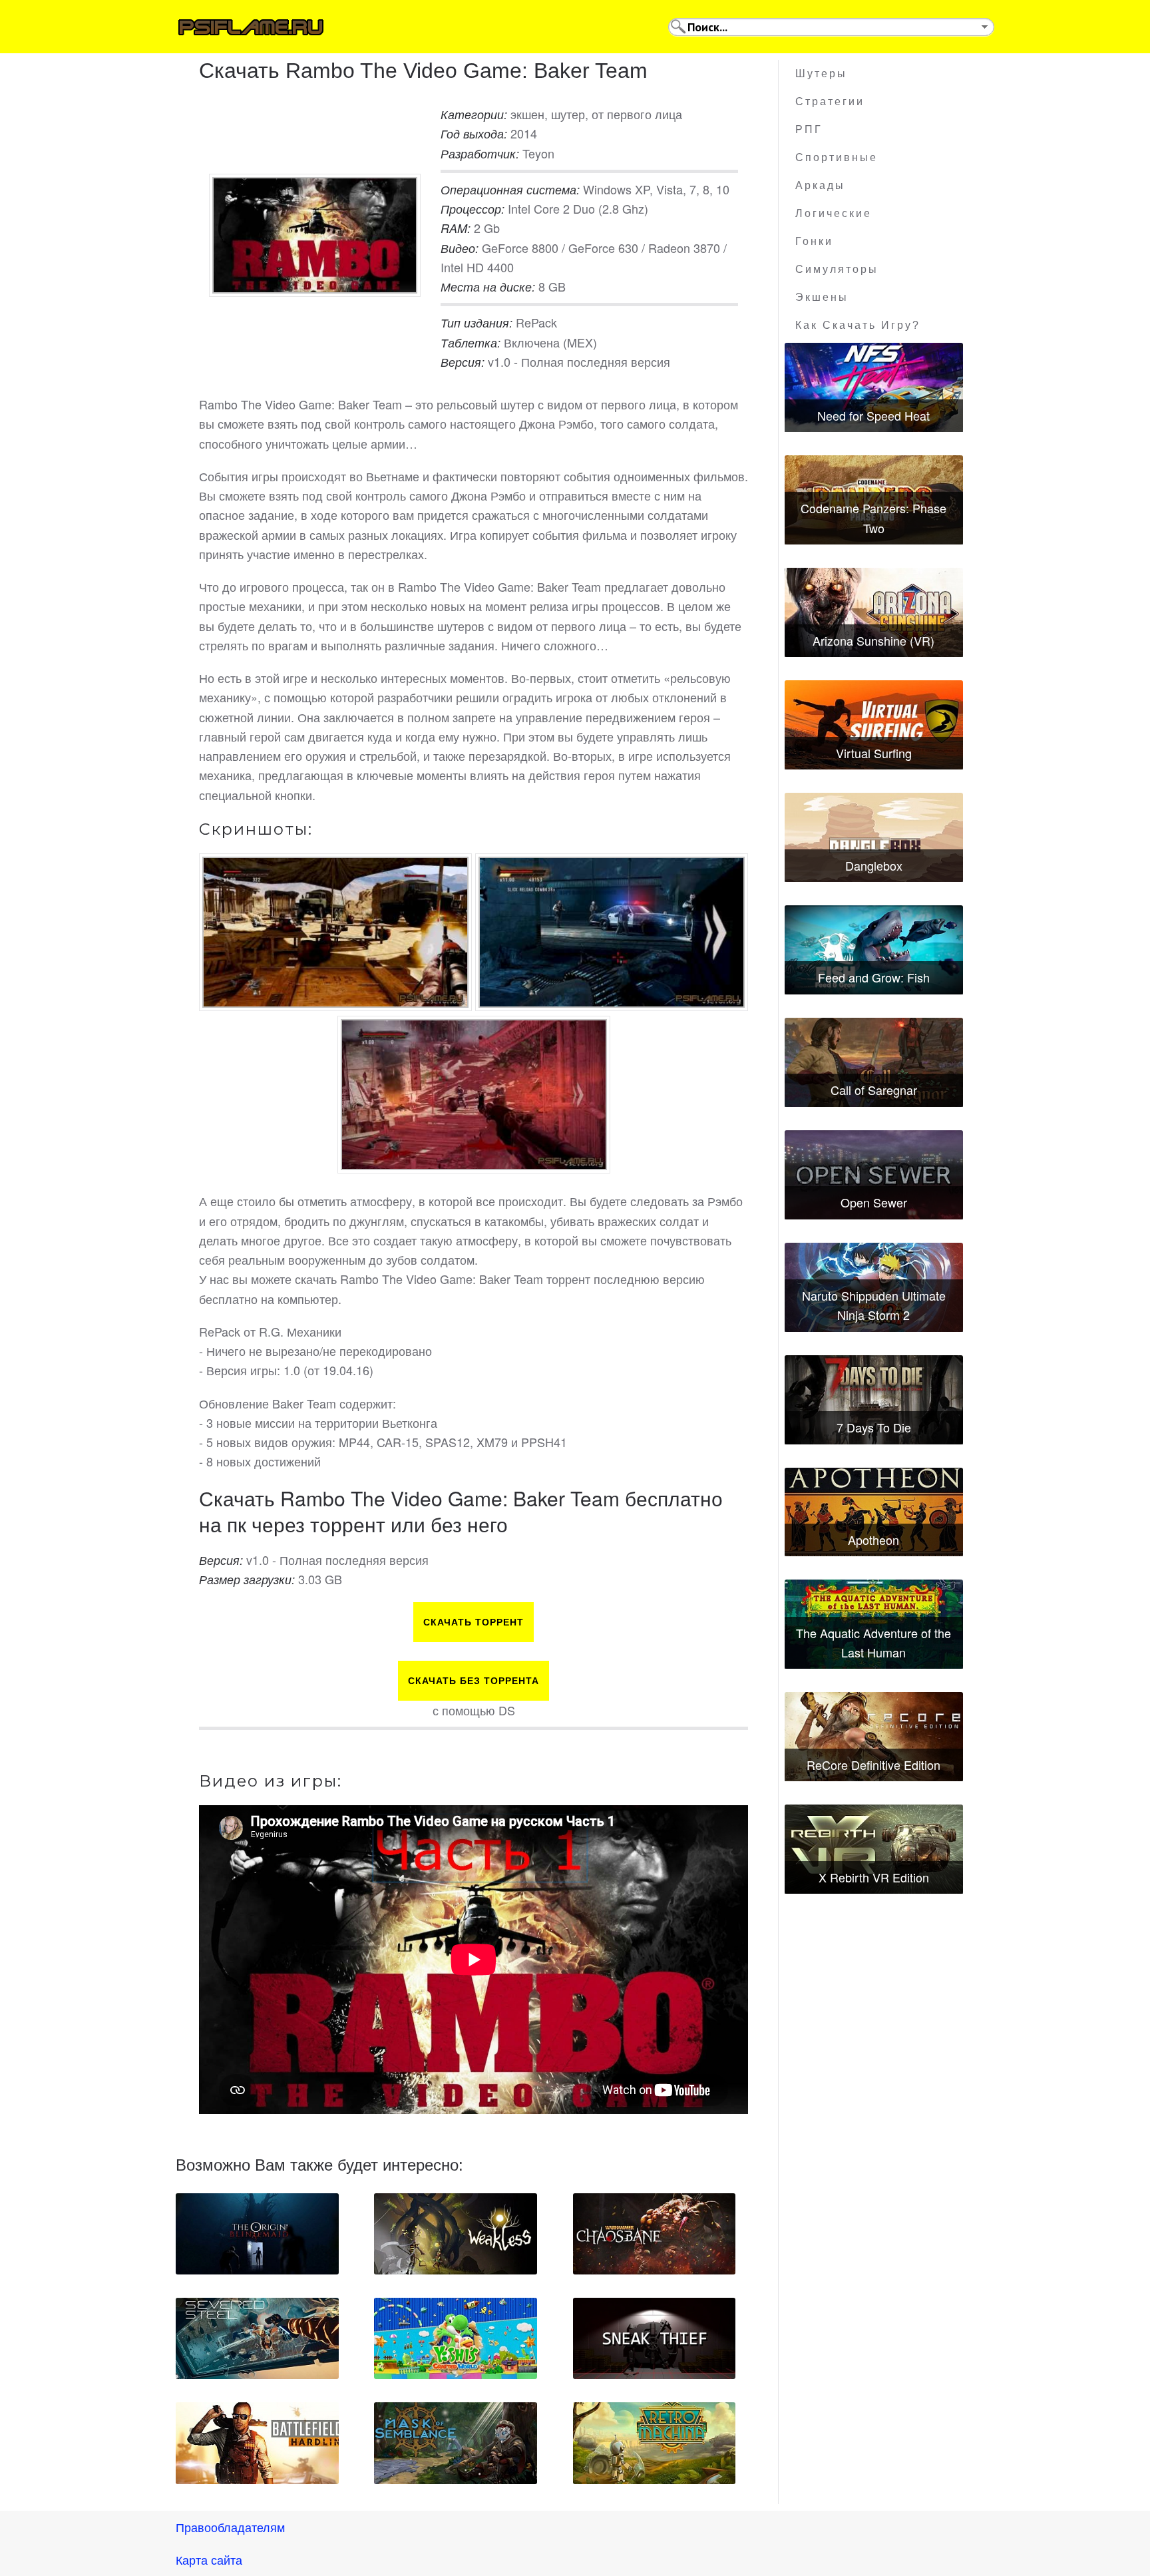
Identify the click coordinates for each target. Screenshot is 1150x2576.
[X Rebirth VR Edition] (874, 1849)
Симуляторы (837, 269)
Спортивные (837, 157)
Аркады (820, 185)
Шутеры (821, 74)
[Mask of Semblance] (456, 2443)
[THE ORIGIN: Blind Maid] (257, 2234)
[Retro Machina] (655, 2443)
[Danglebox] (874, 837)
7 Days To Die (874, 1427)
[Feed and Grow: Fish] (874, 950)
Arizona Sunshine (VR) (873, 640)
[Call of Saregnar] (874, 1062)
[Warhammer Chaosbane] (655, 2234)
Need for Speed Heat (873, 415)
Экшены (822, 297)
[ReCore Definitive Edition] (874, 1737)
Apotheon (873, 1540)
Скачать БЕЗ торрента (474, 1681)
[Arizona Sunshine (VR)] (874, 612)
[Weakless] (456, 2234)
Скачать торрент (474, 1622)
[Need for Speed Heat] (874, 387)
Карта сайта (209, 2559)
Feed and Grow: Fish (874, 977)
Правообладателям (230, 2527)
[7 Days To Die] (874, 1400)
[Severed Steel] (257, 2338)
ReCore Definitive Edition (873, 1765)
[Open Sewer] (874, 1175)
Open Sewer (874, 1202)
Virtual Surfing (874, 753)
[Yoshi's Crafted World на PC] (456, 2338)
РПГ (809, 129)
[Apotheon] (874, 1512)
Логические (834, 213)
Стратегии (830, 102)
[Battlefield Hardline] (257, 2443)
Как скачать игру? (858, 325)
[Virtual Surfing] (874, 725)
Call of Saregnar (874, 1090)
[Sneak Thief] (655, 2338)
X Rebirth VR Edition (874, 1877)
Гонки (814, 241)
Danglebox (874, 865)
